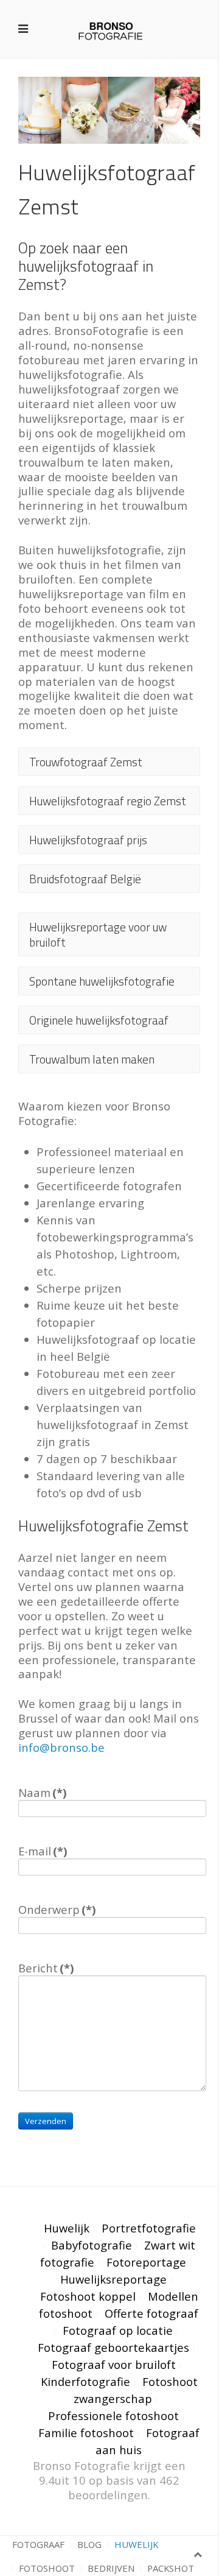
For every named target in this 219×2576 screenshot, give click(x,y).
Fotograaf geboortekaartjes (113, 2347)
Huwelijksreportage (113, 2279)
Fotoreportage (146, 2262)
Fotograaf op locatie (118, 2330)
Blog (89, 2544)
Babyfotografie (92, 2245)
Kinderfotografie (85, 2381)
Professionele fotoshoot (113, 2415)
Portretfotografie (149, 2228)
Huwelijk (67, 2228)
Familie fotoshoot (86, 2433)
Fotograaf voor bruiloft (114, 2364)
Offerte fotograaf (151, 2313)
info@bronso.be (61, 1747)
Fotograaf (38, 2544)
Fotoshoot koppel (88, 2296)
